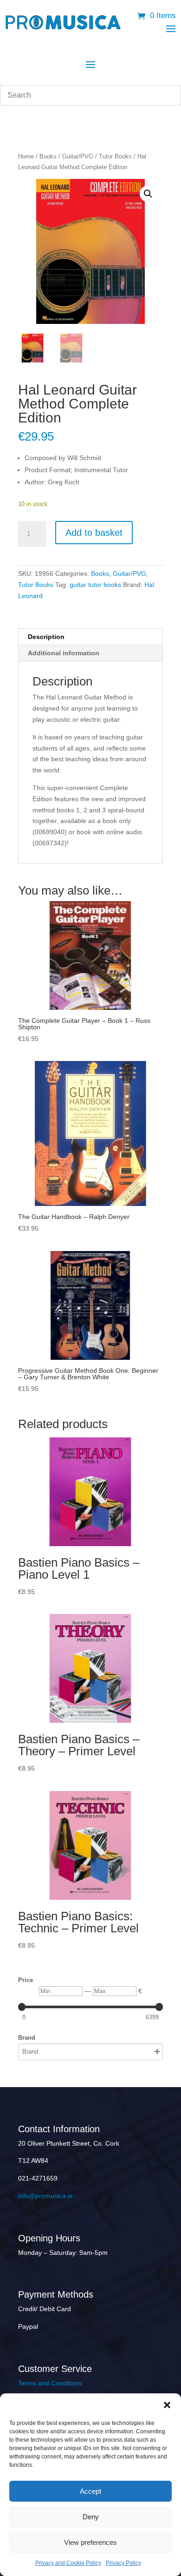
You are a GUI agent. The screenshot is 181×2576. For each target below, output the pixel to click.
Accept (90, 2491)
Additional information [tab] (64, 653)
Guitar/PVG (78, 156)
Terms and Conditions (50, 2383)
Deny (91, 2517)
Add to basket (94, 533)
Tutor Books (115, 156)
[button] (167, 2405)
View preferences (90, 2542)
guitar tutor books (95, 585)
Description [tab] (46, 637)
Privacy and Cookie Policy (68, 2563)
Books (48, 156)
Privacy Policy (123, 2563)
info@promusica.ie (45, 2196)
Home (26, 156)
